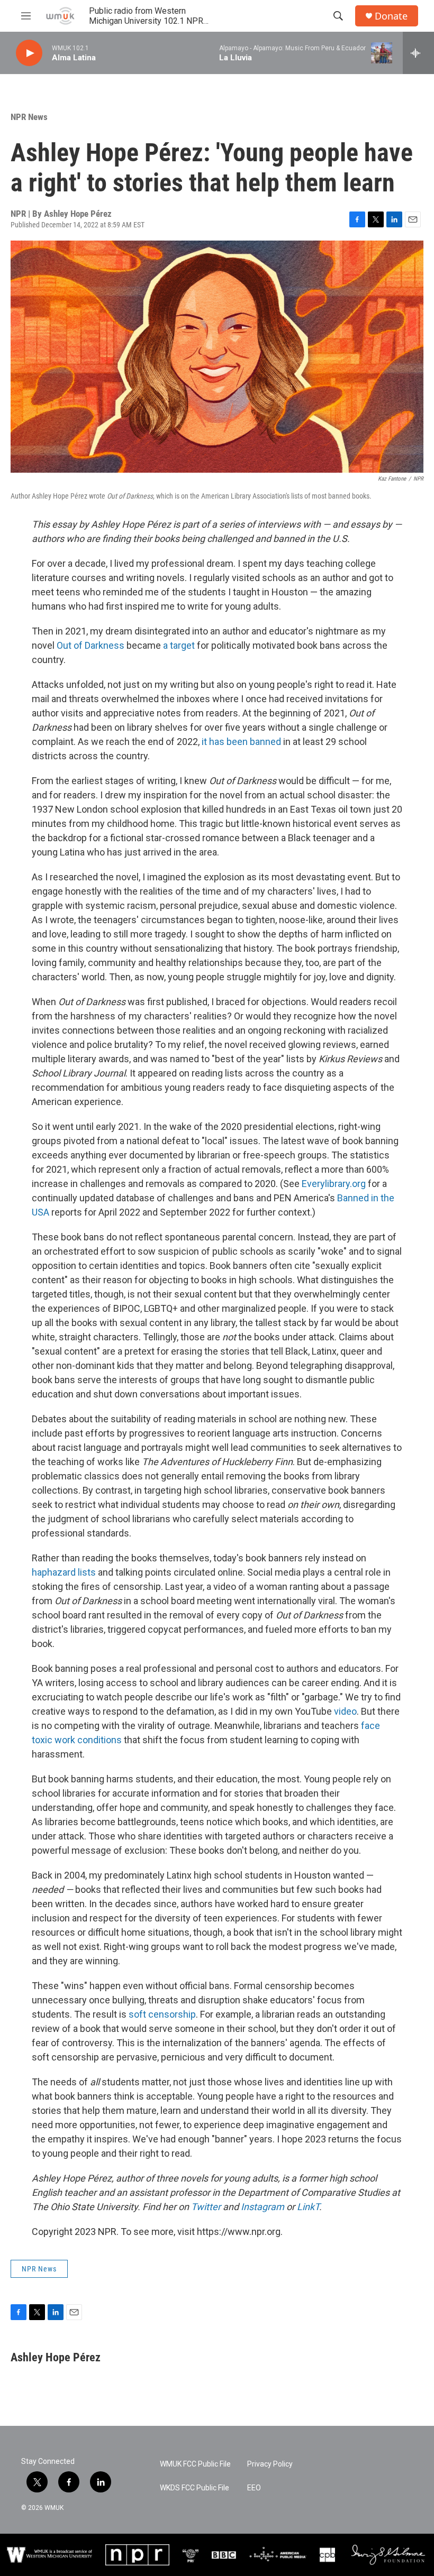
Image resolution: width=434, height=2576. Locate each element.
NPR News (29, 117)
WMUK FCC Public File (195, 2464)
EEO (254, 2488)
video (345, 1711)
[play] (29, 53)
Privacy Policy (270, 2464)
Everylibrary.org (334, 1184)
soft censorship (162, 2014)
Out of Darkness (91, 645)
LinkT (308, 2207)
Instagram (263, 2207)
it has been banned (241, 742)
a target (179, 645)
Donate (391, 16)
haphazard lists (64, 1572)
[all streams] (418, 53)
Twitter (206, 2207)
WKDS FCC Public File (195, 2488)
